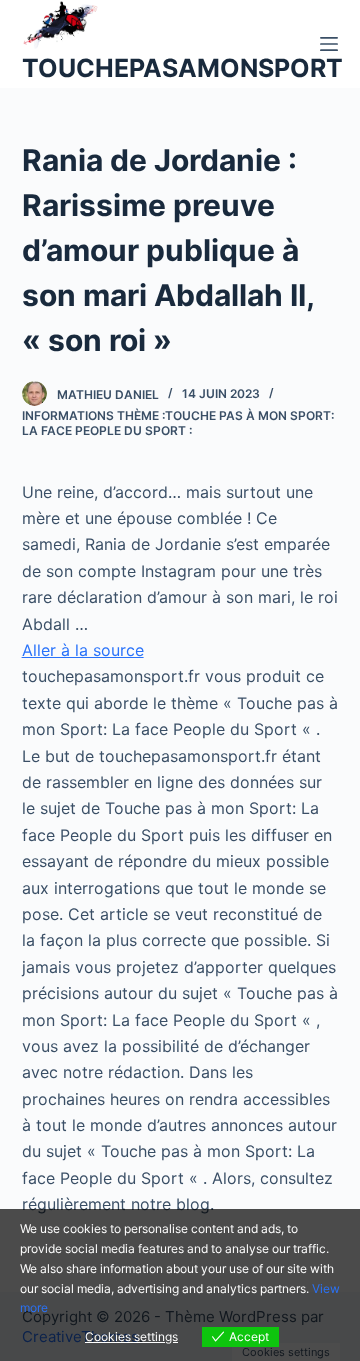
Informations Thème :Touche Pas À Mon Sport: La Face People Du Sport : (178, 423)
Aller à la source (83, 650)
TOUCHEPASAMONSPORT (182, 68)
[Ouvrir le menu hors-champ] (329, 44)
